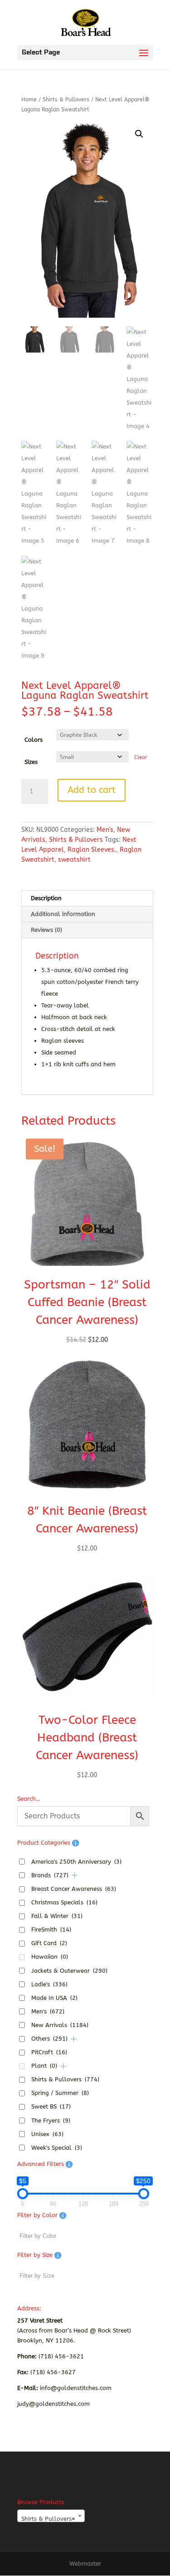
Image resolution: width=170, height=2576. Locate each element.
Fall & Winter (57, 1916)
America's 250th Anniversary (76, 1862)
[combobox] (51, 2516)
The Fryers (51, 2120)
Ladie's (49, 1984)
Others (49, 2039)
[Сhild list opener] (75, 1875)
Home (29, 100)
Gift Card (49, 1943)
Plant (44, 2066)
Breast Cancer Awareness (74, 1889)
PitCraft (49, 2052)
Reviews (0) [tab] (46, 930)
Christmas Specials (64, 1902)
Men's (105, 830)
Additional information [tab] (63, 914)
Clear (141, 757)
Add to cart (92, 790)
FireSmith (51, 1930)
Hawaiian (50, 1957)
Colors (34, 740)
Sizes (31, 762)
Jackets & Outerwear (69, 1971)
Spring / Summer (60, 2093)
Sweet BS (51, 2106)
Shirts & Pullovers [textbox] (48, 2519)
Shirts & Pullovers (66, 100)
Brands (50, 1875)
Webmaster (85, 2564)
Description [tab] (46, 898)
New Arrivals (60, 2025)
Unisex (47, 2134)
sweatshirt (74, 860)
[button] (139, 134)
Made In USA (54, 1998)
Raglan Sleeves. (92, 850)
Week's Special (57, 2148)
